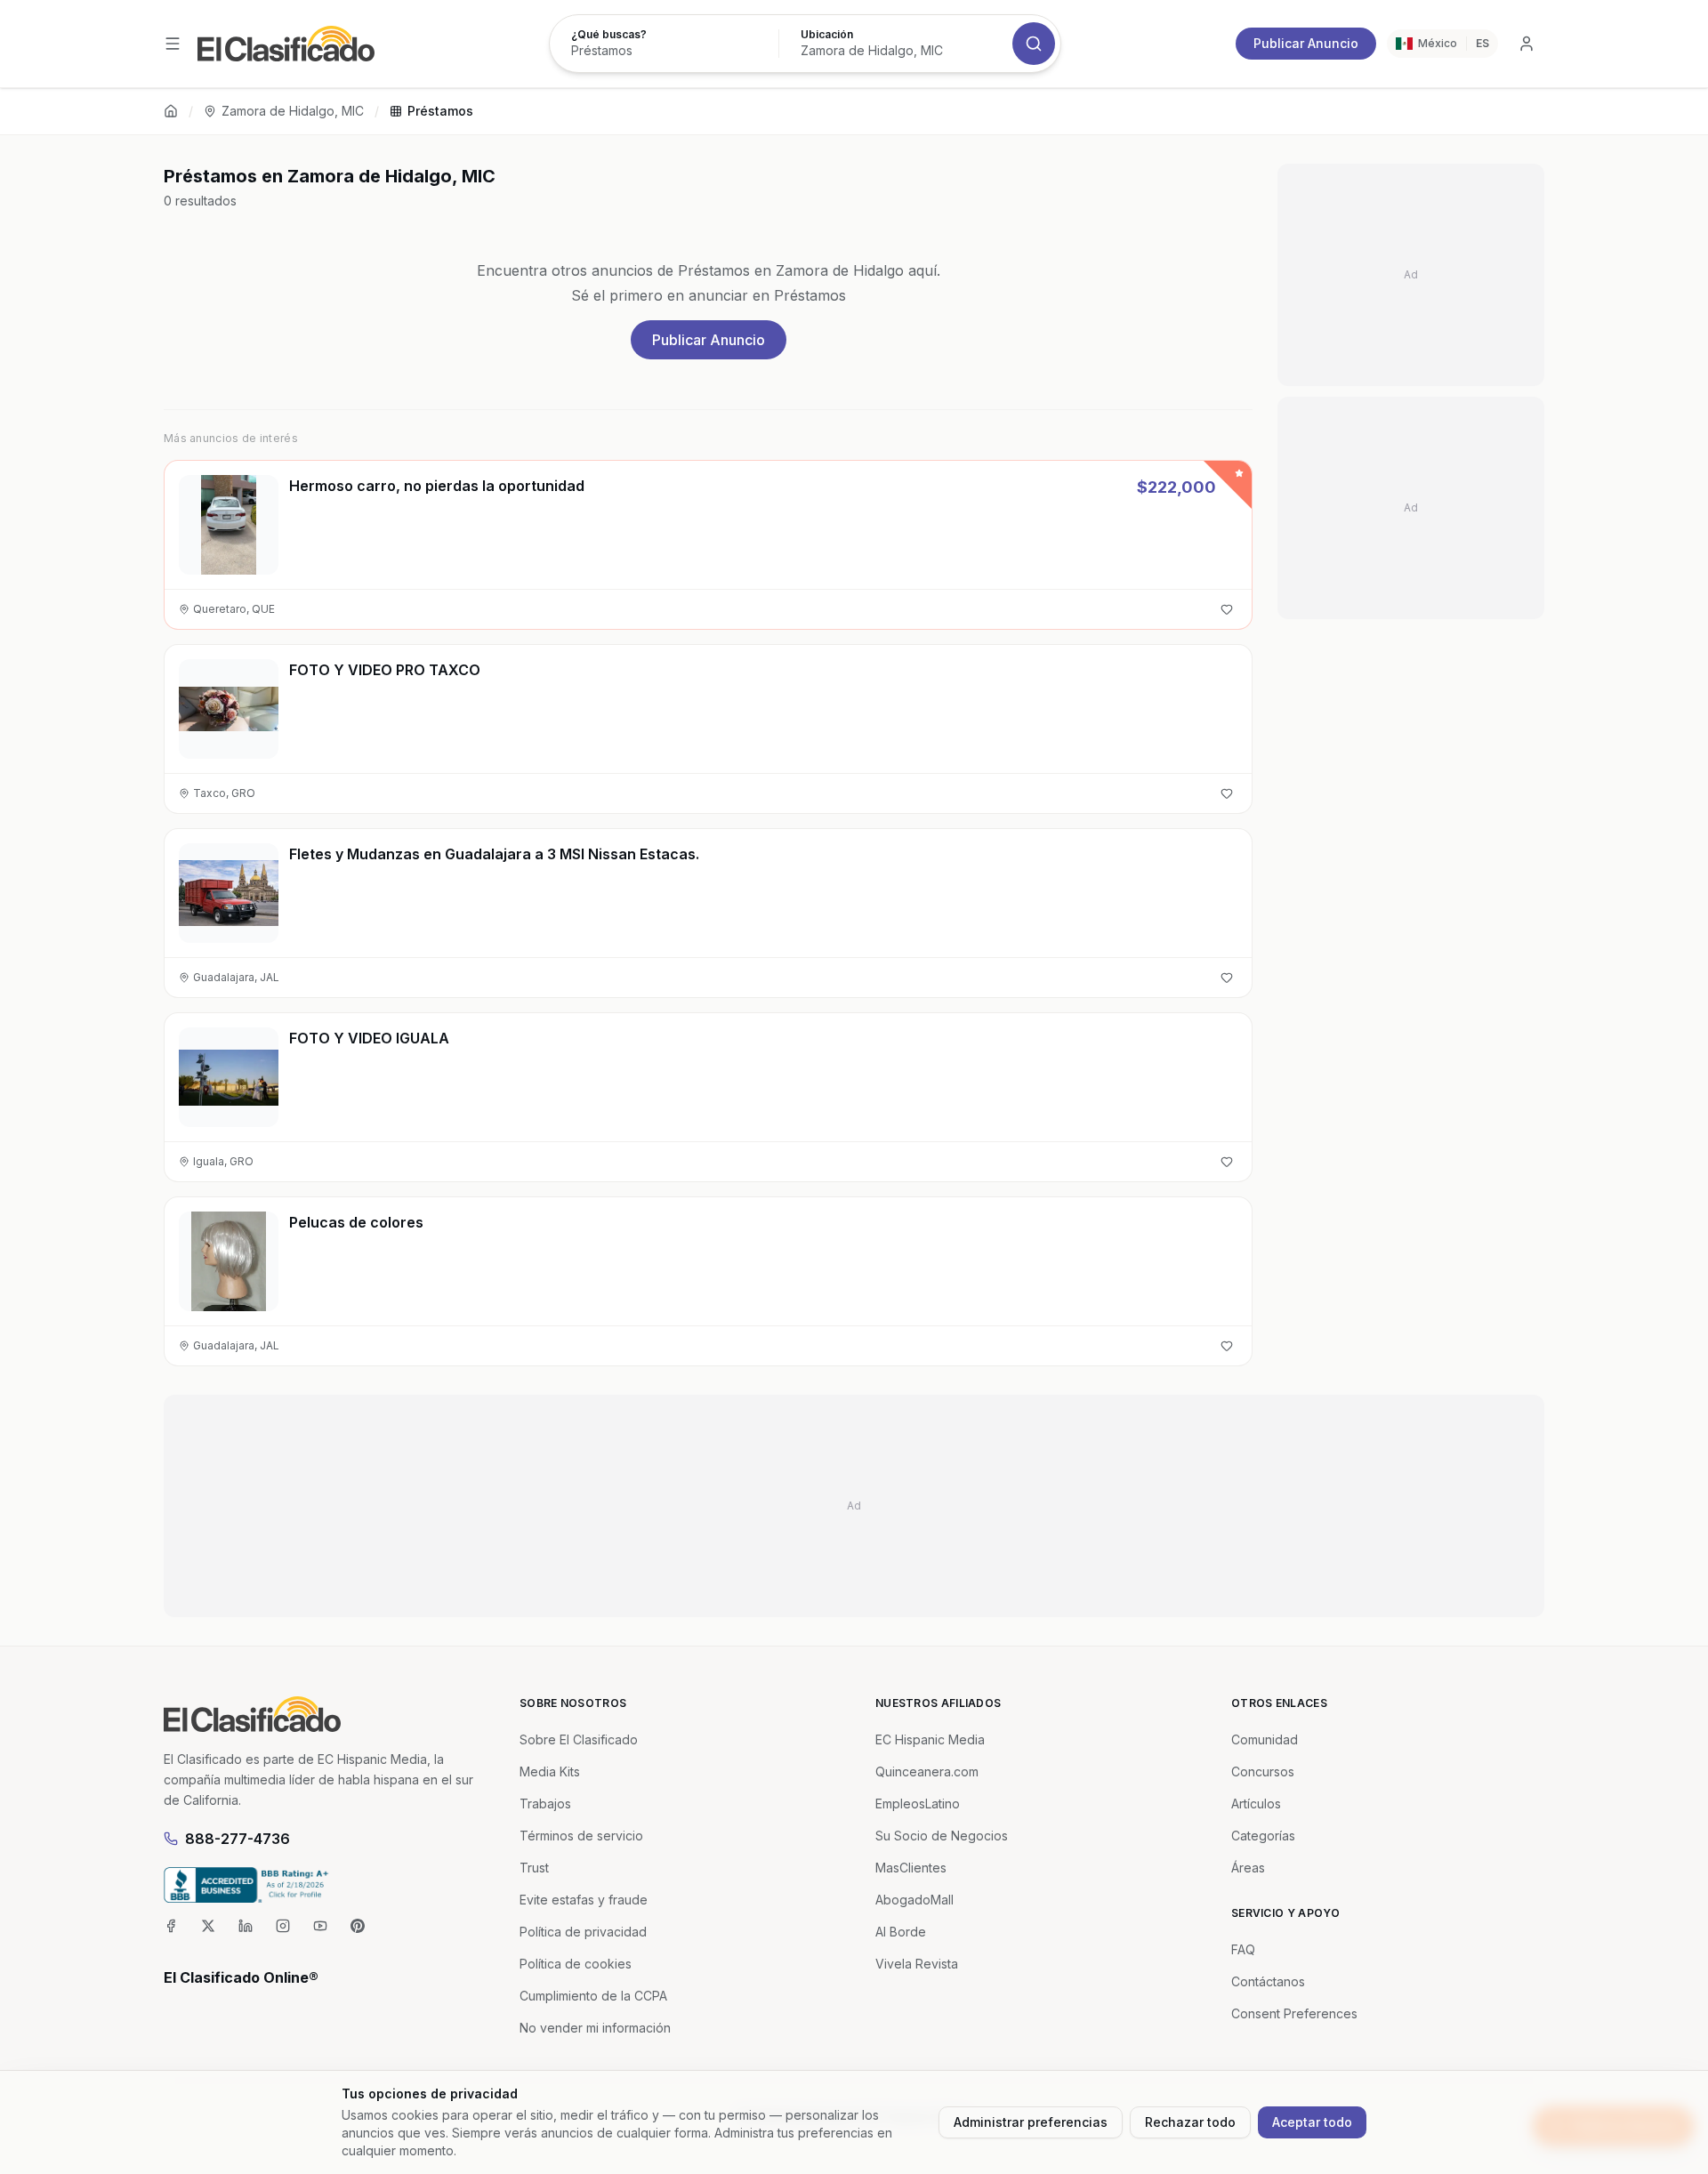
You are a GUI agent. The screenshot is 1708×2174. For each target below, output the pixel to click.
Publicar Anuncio (1306, 43)
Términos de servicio (581, 1836)
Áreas (1248, 1868)
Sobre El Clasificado (579, 1739)
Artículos (1256, 1804)
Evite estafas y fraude (584, 1900)
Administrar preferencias (1031, 2122)
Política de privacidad (583, 1932)
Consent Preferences (1294, 2013)
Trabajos (545, 1804)
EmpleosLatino (918, 1804)
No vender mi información (595, 2028)
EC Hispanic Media (930, 1739)
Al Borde (901, 1932)
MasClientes (911, 1868)
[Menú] (173, 44)
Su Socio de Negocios (942, 1836)
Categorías (1263, 1836)
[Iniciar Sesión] (1527, 44)
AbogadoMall (914, 1900)
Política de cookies (576, 1964)
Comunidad (1265, 1739)
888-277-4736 (238, 1839)
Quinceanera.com (927, 1771)
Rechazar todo (1190, 2122)
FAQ (1243, 1949)
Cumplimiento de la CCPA (593, 1996)
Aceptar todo (1312, 2122)
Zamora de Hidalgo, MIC (293, 111)
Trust (534, 1868)
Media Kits (550, 1771)
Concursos (1263, 1771)
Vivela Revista (917, 1964)
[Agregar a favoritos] (1227, 609)
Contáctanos (1268, 1981)
